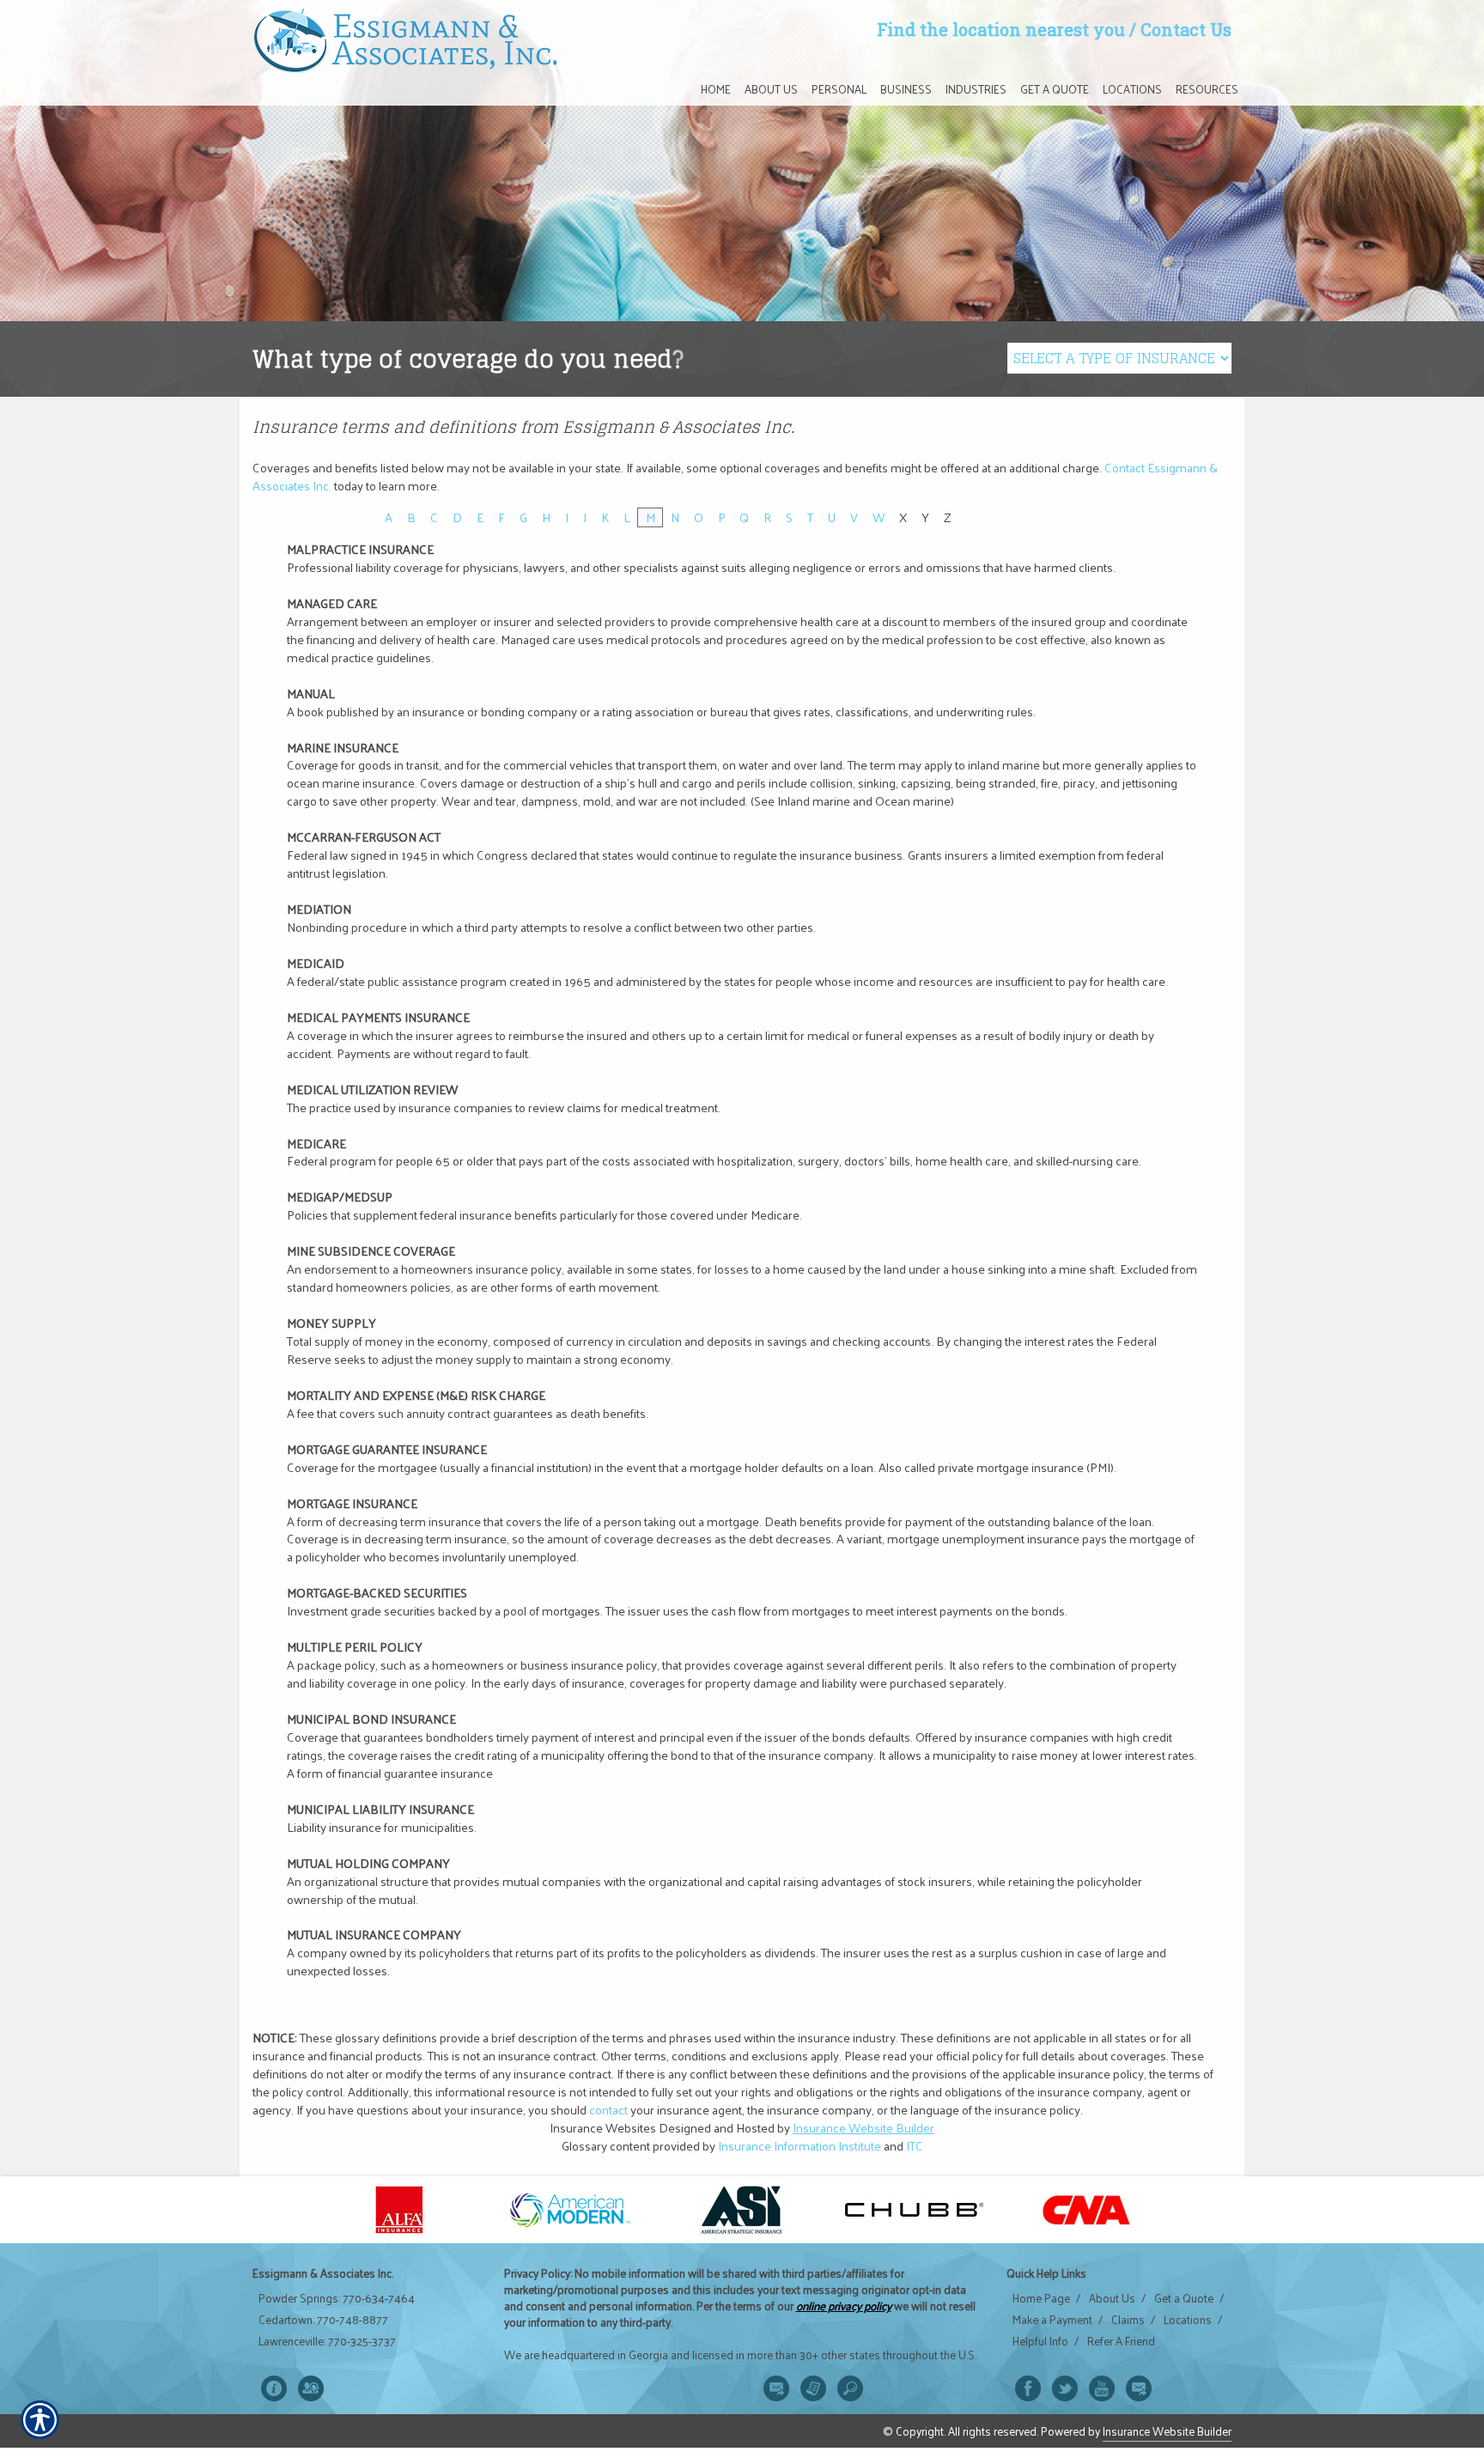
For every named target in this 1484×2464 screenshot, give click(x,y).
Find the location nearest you (1001, 29)
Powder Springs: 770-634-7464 (337, 2298)
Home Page (1041, 2298)
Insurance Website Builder (864, 2127)
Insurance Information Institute (800, 2145)
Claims (1128, 2320)
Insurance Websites (603, 2127)
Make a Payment (1052, 2320)
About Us (1112, 2298)
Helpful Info (1040, 2341)
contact (608, 2109)
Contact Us (1186, 29)
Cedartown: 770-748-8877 (323, 2320)
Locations (1188, 2320)
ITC (915, 2145)
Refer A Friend (1121, 2341)
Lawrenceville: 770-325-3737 (327, 2341)
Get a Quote (1184, 2298)
